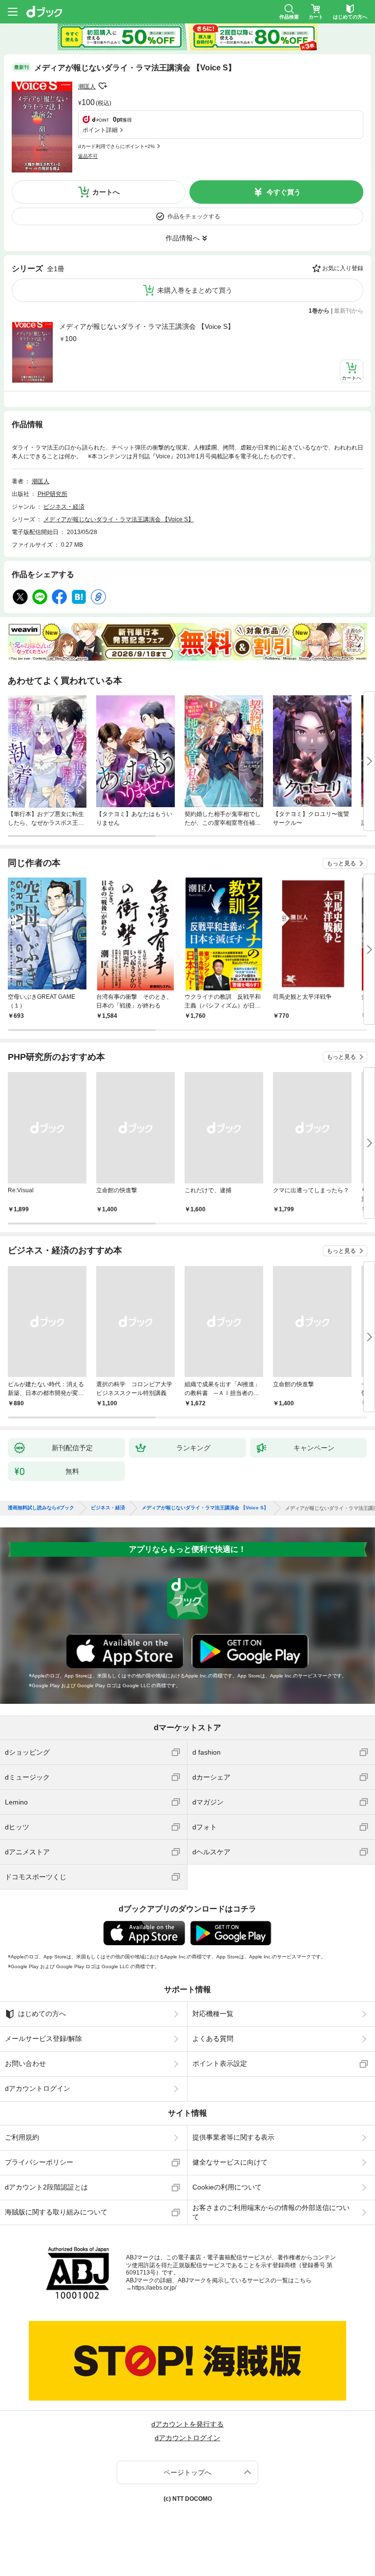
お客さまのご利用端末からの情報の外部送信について (271, 2212)
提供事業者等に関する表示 (233, 2137)
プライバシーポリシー (39, 2162)
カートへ (106, 192)
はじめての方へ (42, 2014)
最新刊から (349, 311)
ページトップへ (187, 2472)
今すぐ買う (284, 192)
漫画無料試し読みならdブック (41, 1508)
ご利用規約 (22, 2137)
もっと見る (341, 863)
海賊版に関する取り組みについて (56, 2212)
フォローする (103, 86)
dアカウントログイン (38, 2088)
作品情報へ (183, 238)
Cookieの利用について (227, 2187)
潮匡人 (87, 86)
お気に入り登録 (343, 268)
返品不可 (88, 156)
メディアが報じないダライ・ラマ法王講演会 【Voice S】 (147, 326)
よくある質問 (213, 2039)
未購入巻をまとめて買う (195, 290)
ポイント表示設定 (220, 2063)
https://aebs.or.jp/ (154, 2288)
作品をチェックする (194, 216)
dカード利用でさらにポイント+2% (116, 146)
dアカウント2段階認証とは (46, 2187)
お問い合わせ (25, 2063)
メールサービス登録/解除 (43, 2039)
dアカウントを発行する (187, 2424)
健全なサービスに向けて (230, 2162)
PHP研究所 (52, 494)
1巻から (319, 311)
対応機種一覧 (213, 2014)
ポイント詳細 (100, 130)
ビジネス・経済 (64, 507)
